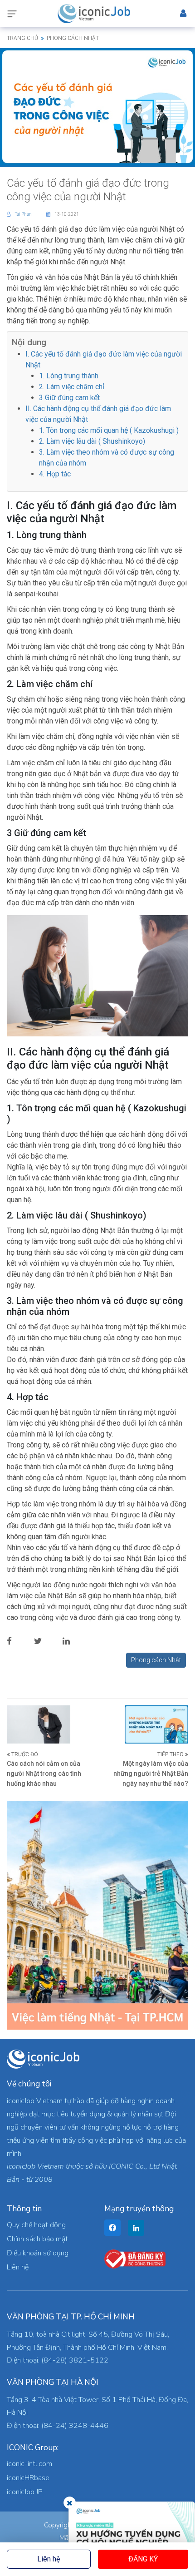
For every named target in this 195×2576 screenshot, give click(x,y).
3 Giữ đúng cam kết (69, 398)
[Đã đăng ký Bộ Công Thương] (135, 2259)
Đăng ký (143, 2559)
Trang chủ (22, 38)
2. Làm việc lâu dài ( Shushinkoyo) (92, 441)
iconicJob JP (25, 2492)
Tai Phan (24, 214)
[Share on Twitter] (45, 1641)
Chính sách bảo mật (37, 2239)
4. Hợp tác (55, 474)
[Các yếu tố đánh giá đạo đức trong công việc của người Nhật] (97, 106)
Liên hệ (49, 2559)
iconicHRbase (28, 2478)
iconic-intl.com (29, 2464)
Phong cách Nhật (156, 1660)
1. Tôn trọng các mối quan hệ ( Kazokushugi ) (109, 430)
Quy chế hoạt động (36, 2225)
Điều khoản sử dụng (38, 2253)
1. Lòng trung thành (69, 376)
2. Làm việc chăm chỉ (72, 387)
